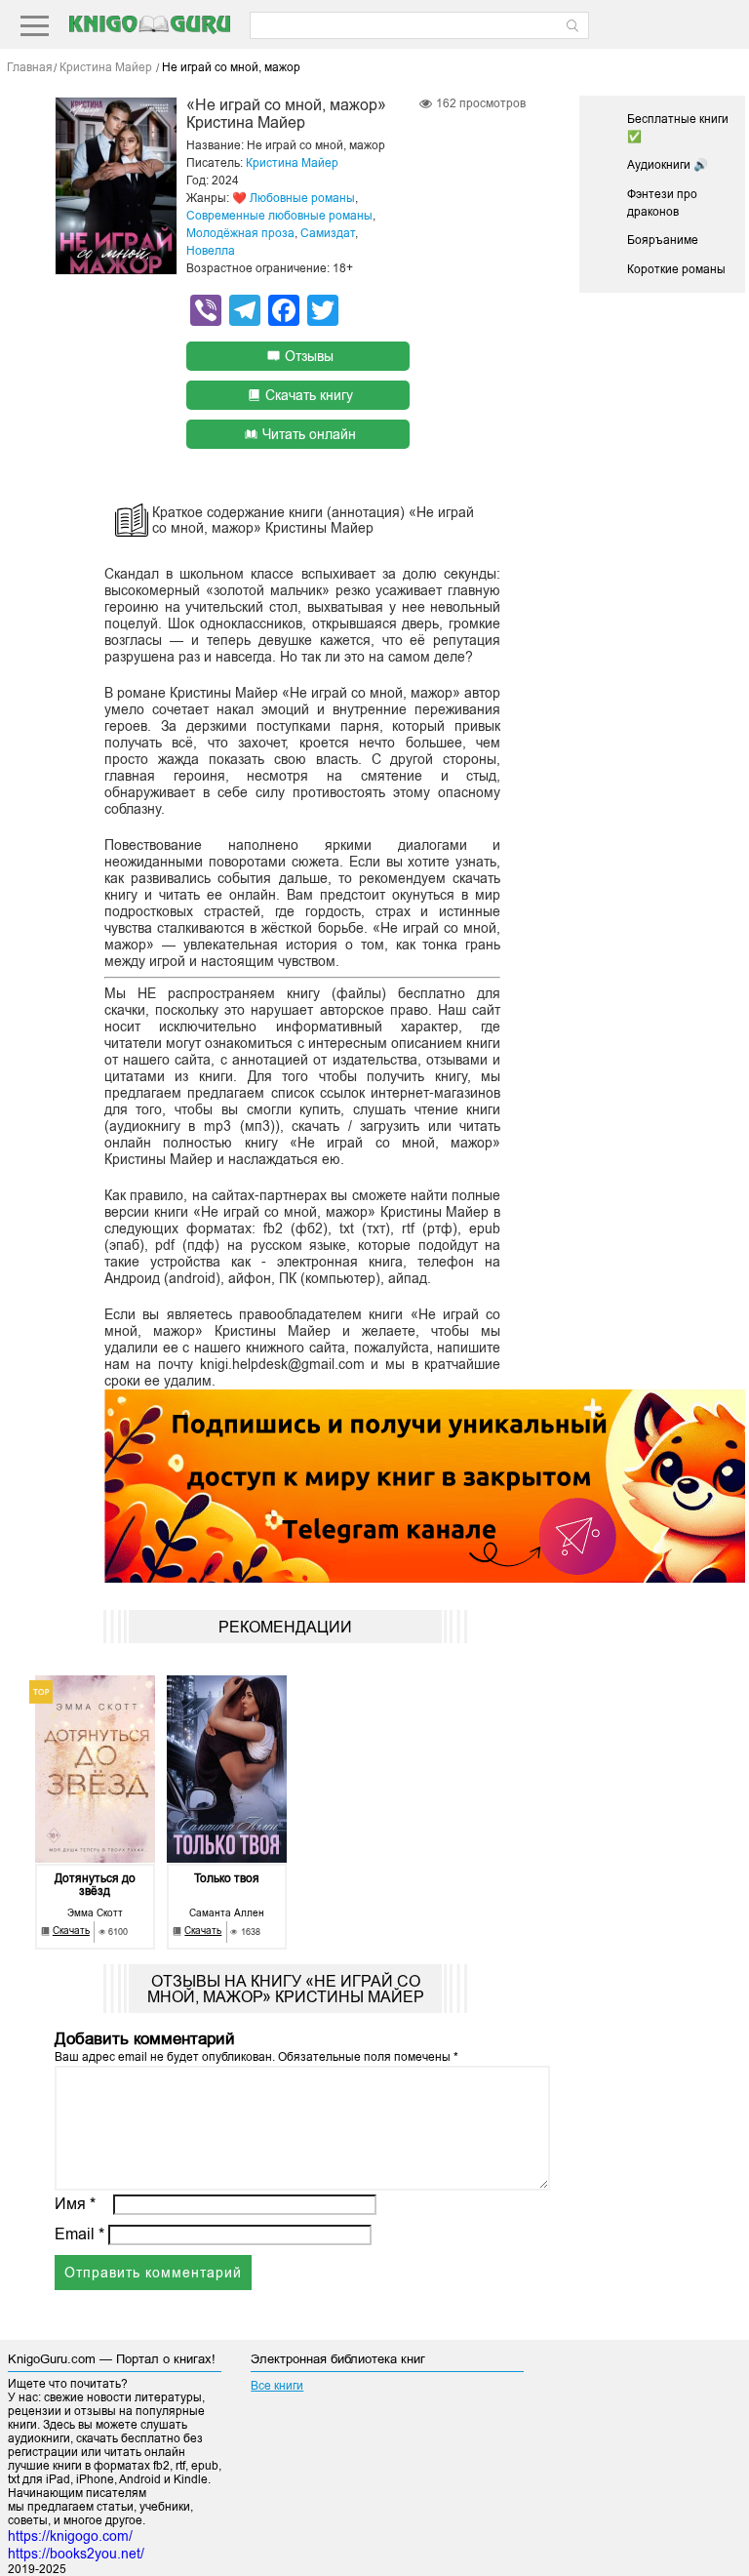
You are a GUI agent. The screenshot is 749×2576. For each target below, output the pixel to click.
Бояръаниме (663, 240)
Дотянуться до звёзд (95, 1885)
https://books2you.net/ (76, 2554)
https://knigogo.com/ (70, 2536)
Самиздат (328, 233)
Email (79, 2234)
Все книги (277, 2386)
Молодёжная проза (240, 233)
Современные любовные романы (279, 216)
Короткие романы (676, 269)
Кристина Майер (292, 163)
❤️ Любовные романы (294, 198)
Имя (75, 2204)
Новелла (211, 251)
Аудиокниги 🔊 (668, 165)
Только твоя (227, 1879)
